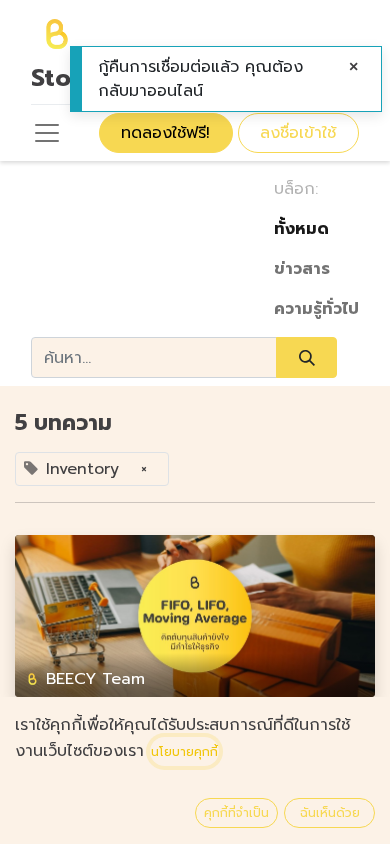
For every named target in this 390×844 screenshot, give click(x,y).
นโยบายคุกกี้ (184, 752)
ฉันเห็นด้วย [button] (330, 813)
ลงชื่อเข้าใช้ (298, 133)
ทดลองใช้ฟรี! (165, 133)
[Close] (354, 67)
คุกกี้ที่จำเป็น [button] (236, 813)
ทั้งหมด (301, 229)
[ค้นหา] (306, 357)
